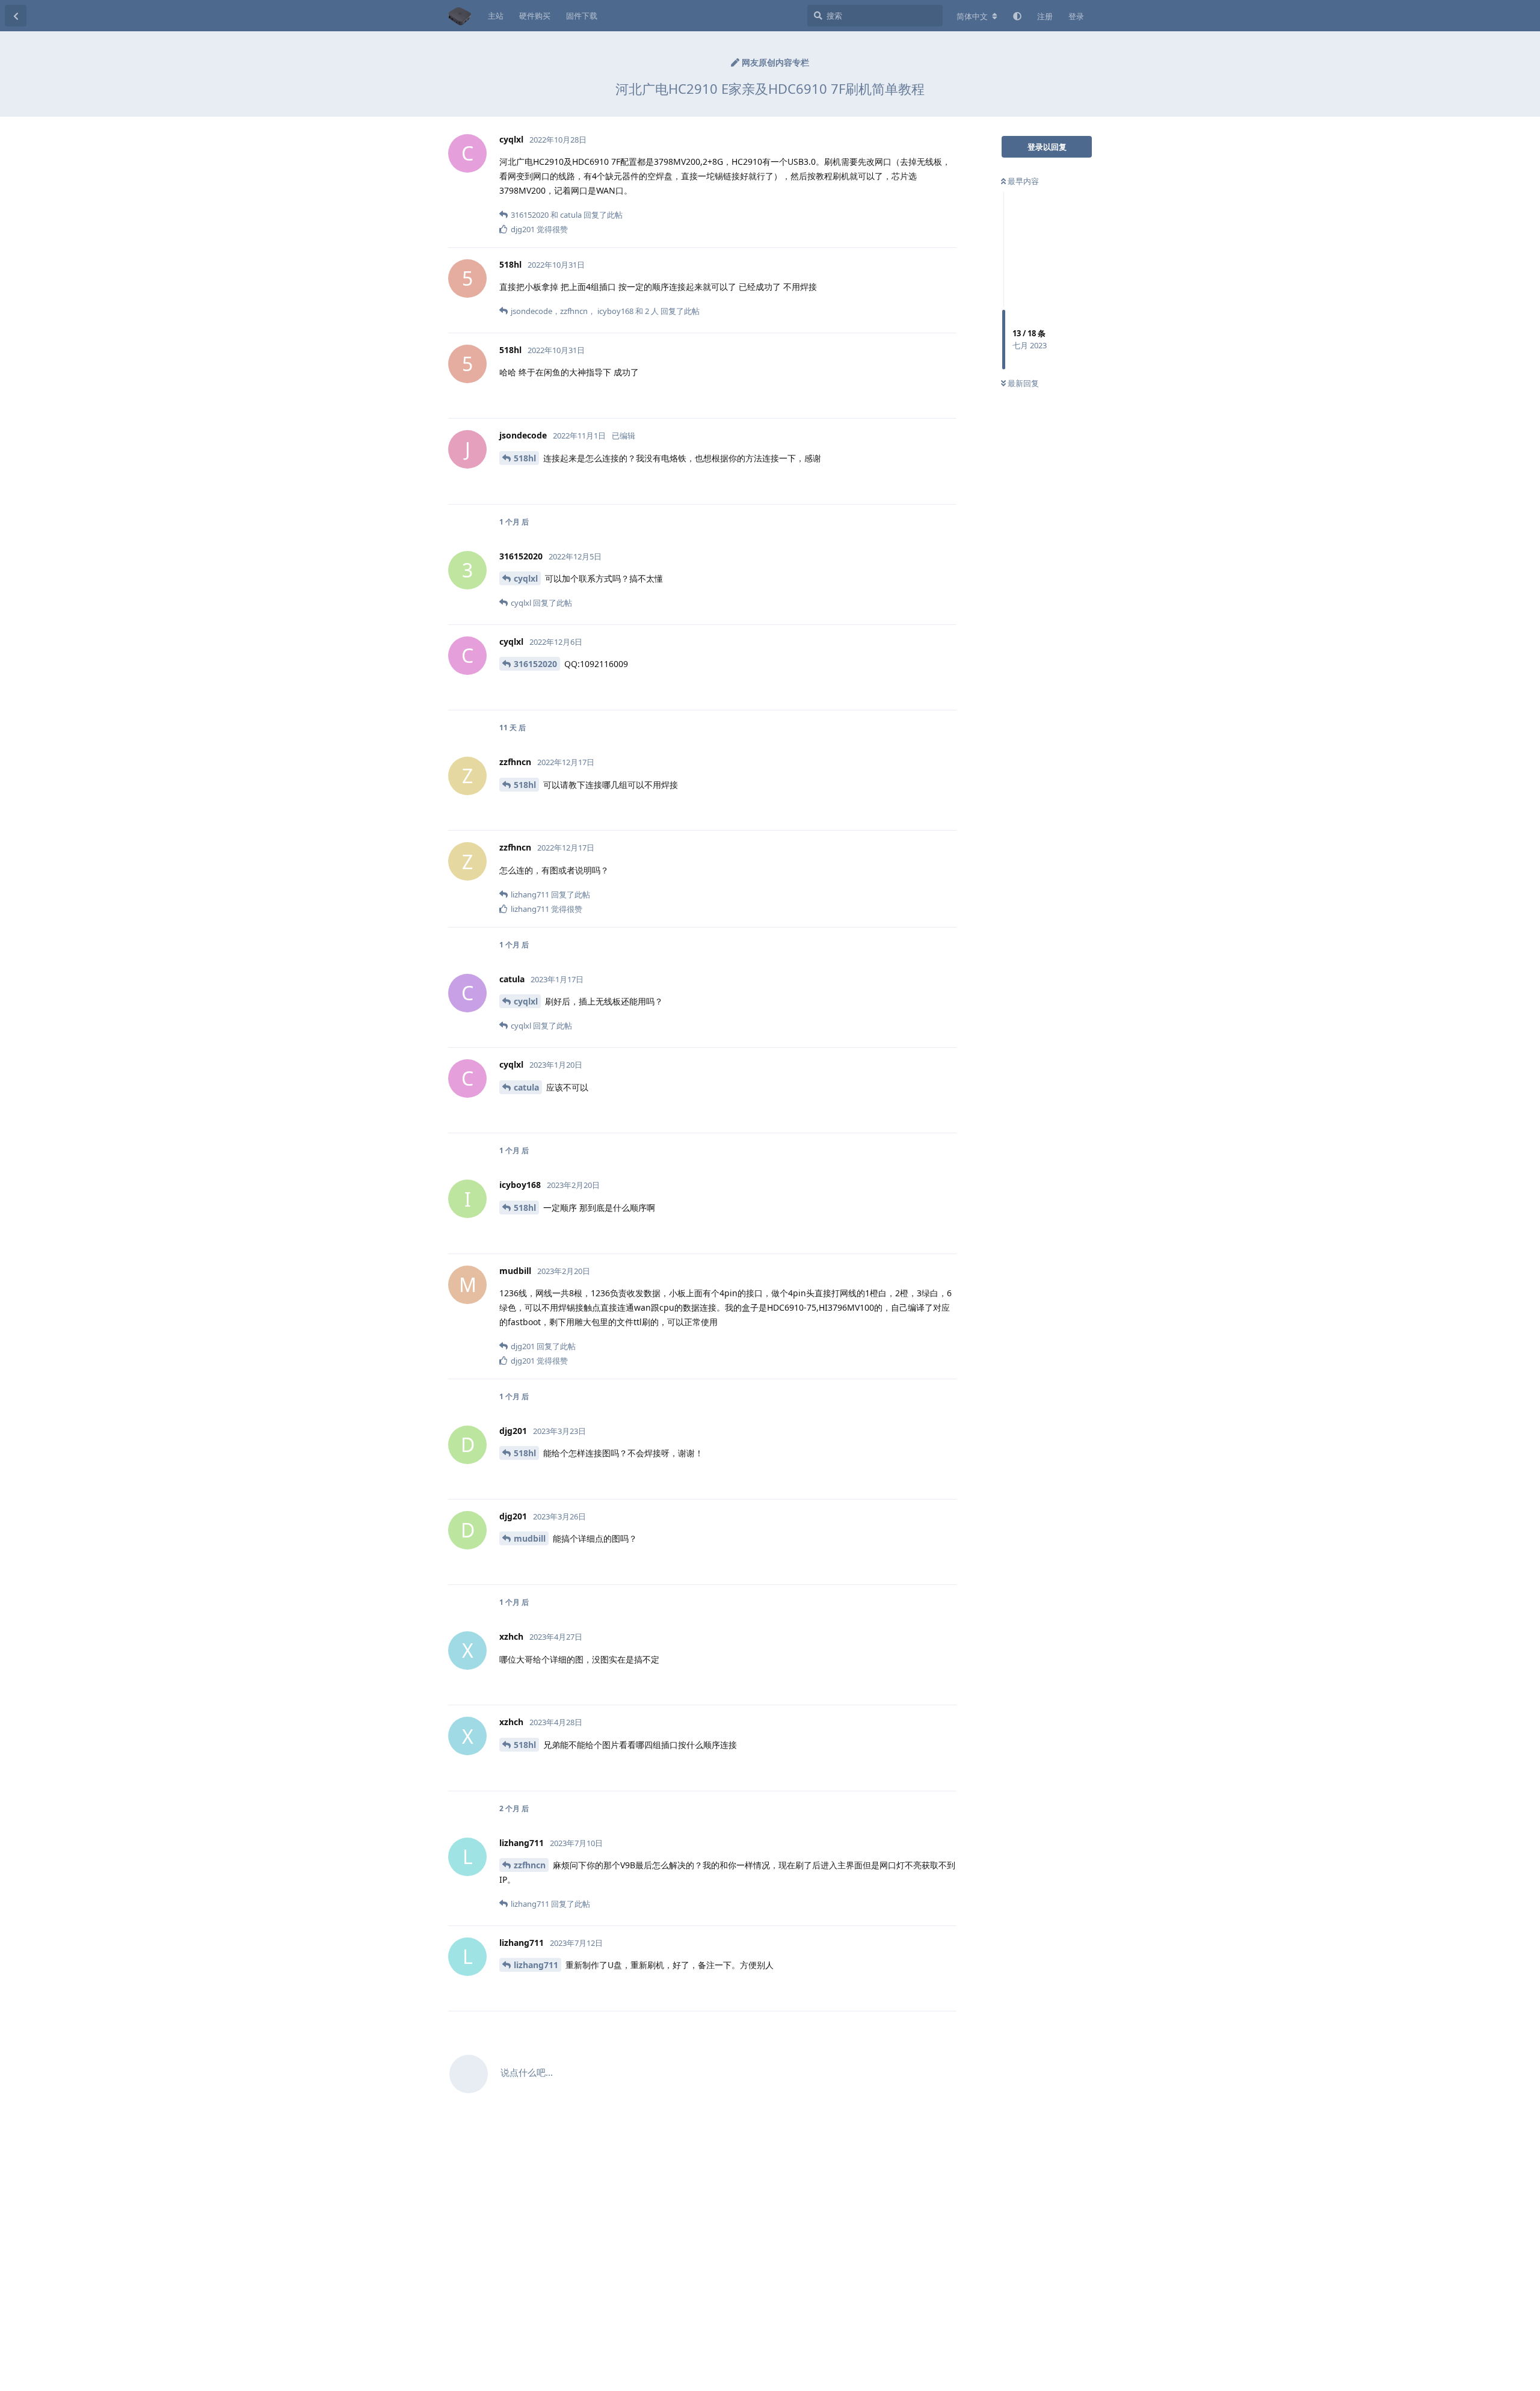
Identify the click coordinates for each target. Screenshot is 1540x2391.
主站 (496, 16)
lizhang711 (536, 1965)
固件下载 (582, 16)
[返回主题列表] (16, 16)
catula (526, 1087)
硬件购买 (535, 16)
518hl (525, 458)
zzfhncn (530, 1865)
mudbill (530, 1538)
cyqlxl (526, 578)
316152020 (535, 664)
